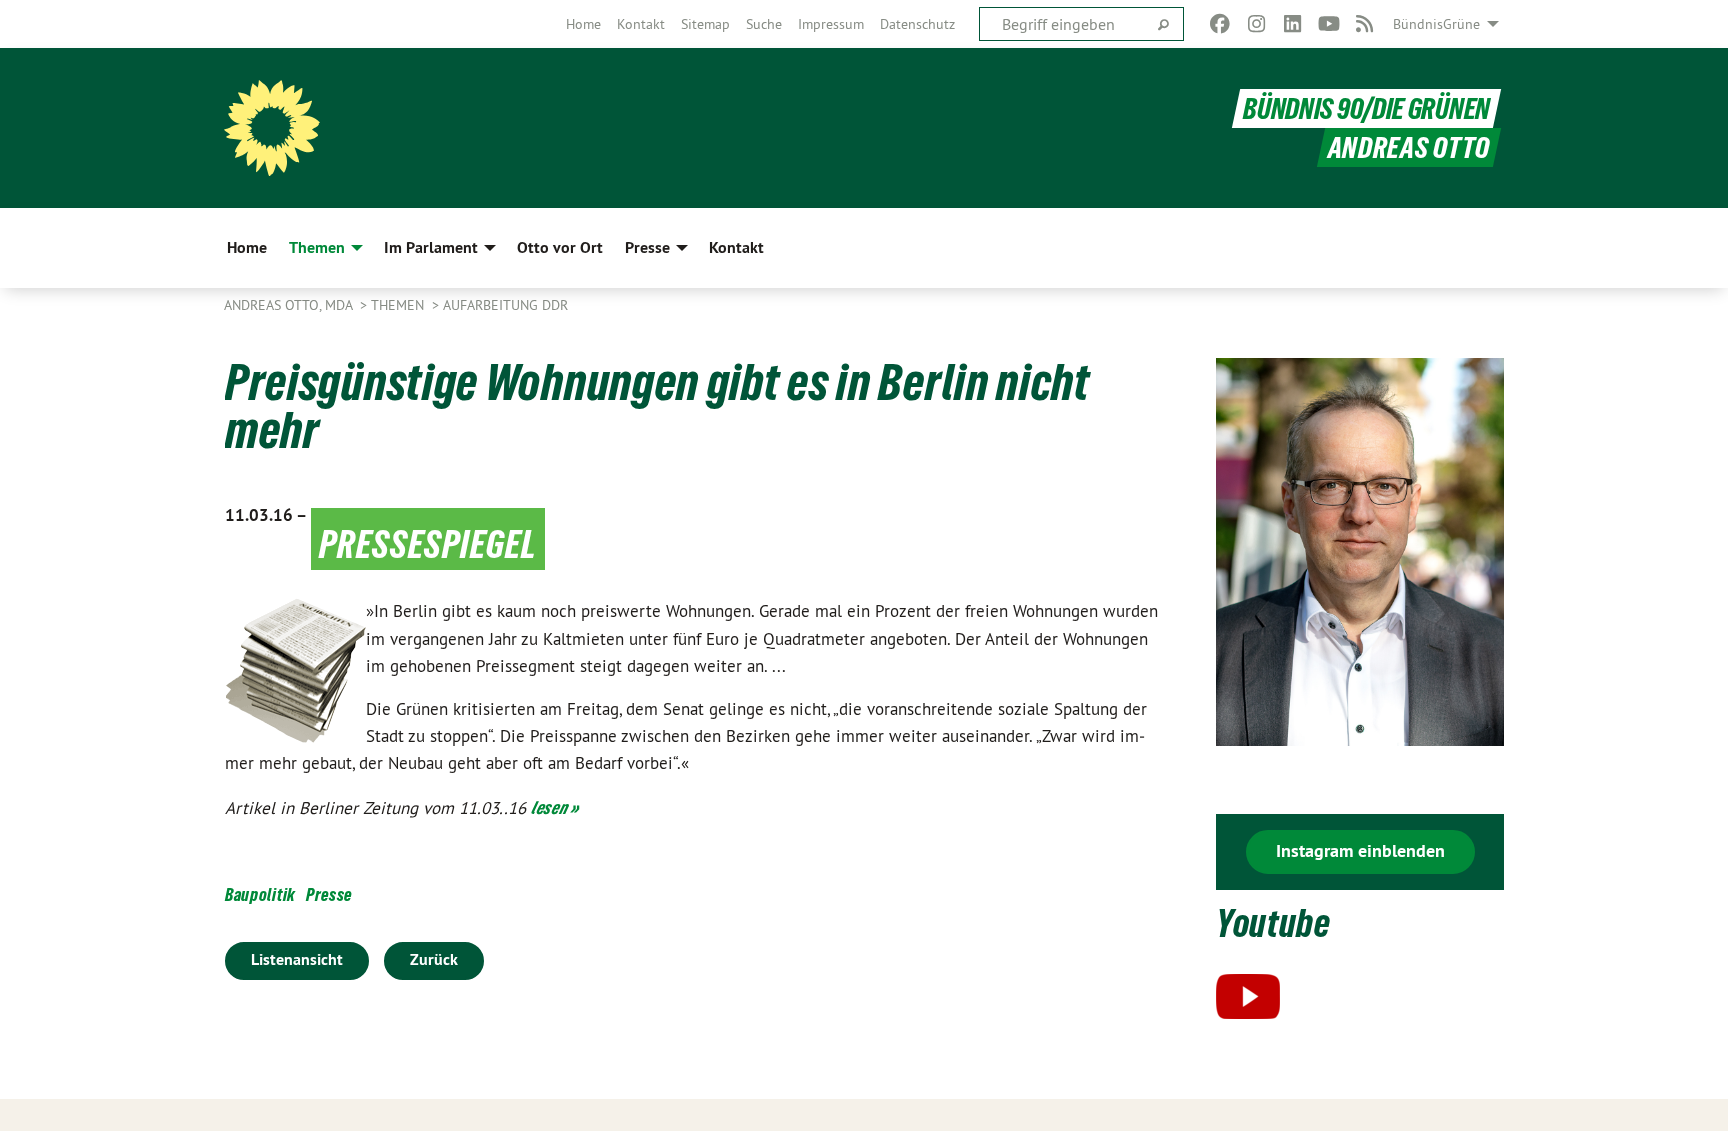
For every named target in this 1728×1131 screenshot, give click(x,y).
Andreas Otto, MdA (290, 305)
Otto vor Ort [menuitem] (560, 247)
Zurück (434, 959)
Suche (764, 24)
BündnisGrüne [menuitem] (1436, 24)
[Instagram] (1256, 24)
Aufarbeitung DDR (505, 305)
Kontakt (641, 24)
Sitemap (705, 24)
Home (583, 24)
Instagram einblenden (1360, 850)
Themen (399, 305)
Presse (329, 894)
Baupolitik (260, 894)
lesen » (555, 807)
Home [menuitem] (247, 247)
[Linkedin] (1292, 24)
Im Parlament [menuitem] (431, 247)
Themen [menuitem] (317, 247)
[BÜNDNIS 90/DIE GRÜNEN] (272, 128)
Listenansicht (297, 959)
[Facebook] (1220, 24)
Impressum (831, 24)
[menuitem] (583, 24)
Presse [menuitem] (647, 247)
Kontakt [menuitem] (736, 247)
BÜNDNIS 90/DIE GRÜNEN (1366, 108)
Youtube (1273, 923)
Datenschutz (917, 24)
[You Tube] (1328, 24)
